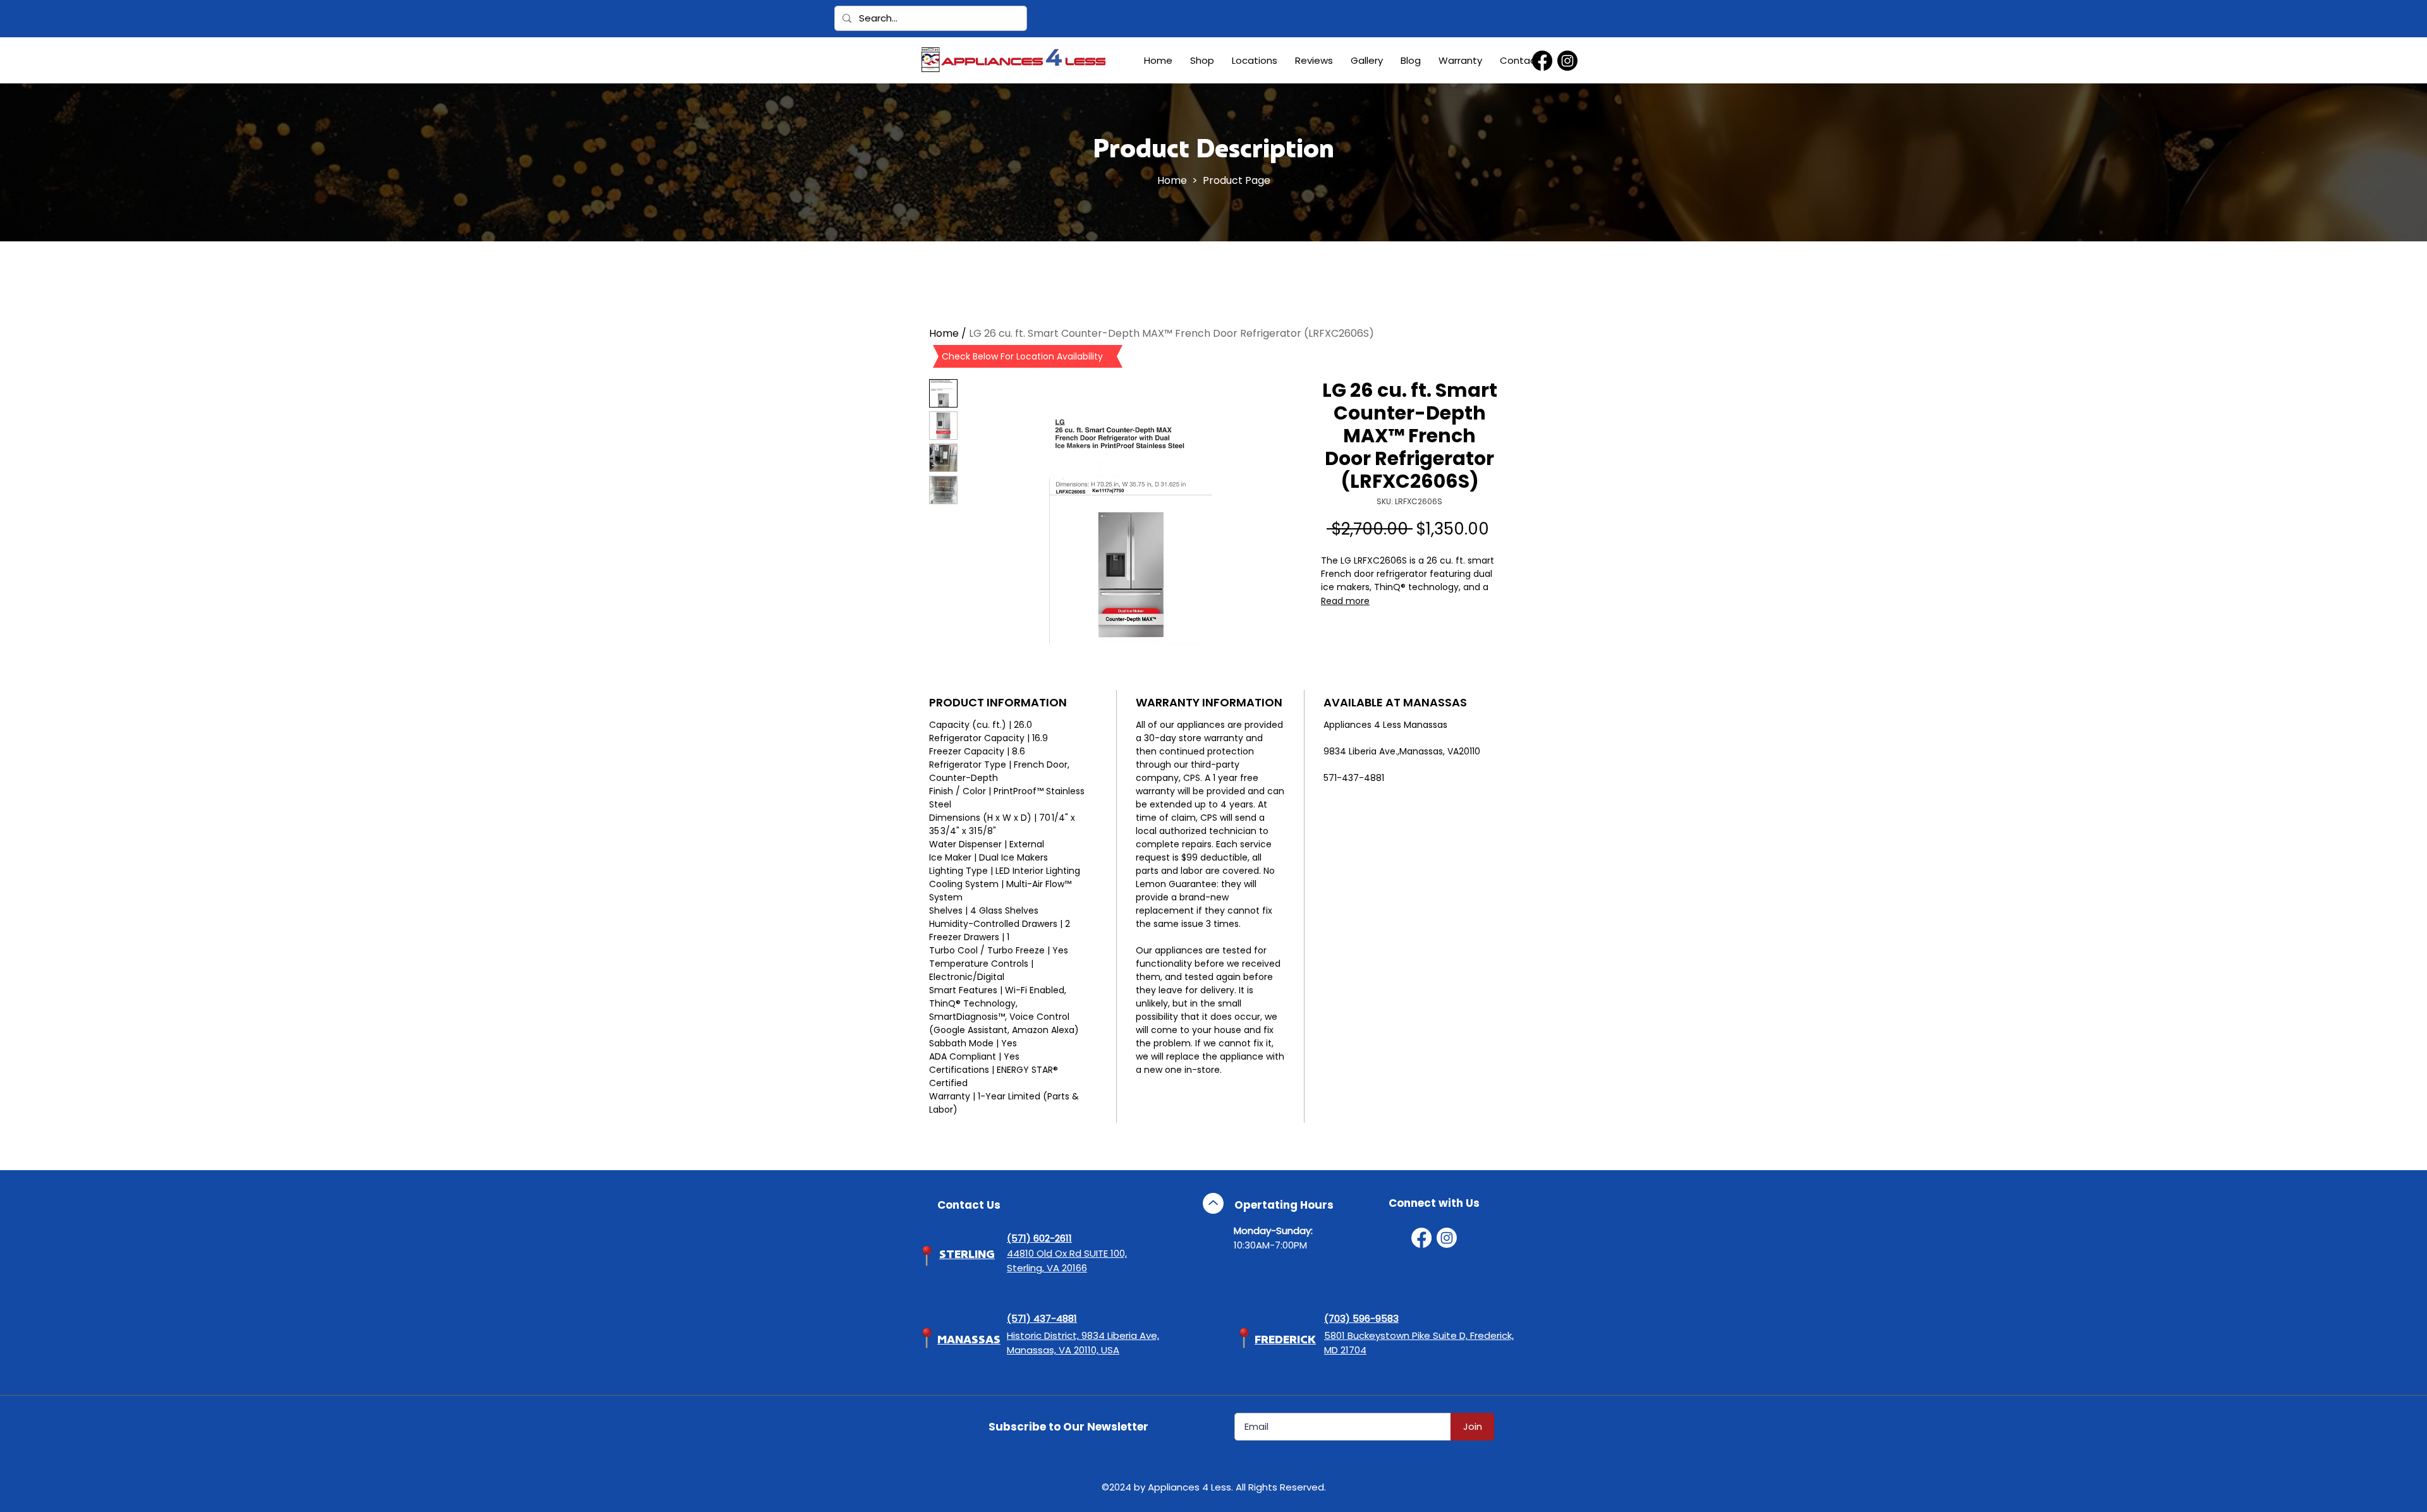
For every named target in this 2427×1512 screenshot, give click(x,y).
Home (1172, 180)
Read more (1345, 601)
